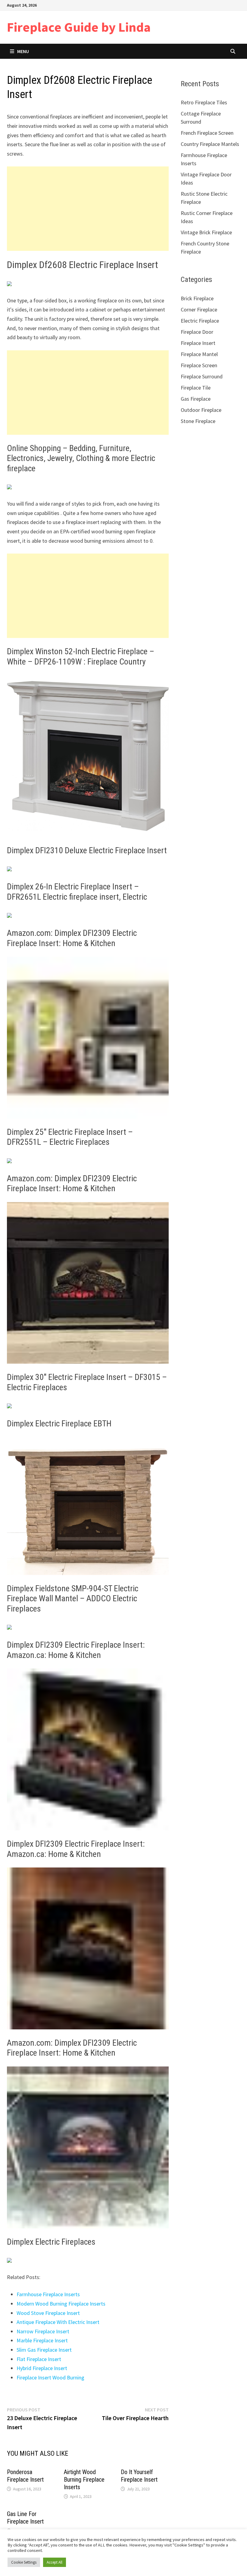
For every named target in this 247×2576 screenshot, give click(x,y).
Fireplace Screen (199, 365)
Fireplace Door (197, 332)
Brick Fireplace (197, 298)
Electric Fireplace (200, 321)
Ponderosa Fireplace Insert (25, 2476)
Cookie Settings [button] (24, 2562)
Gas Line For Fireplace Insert (25, 2518)
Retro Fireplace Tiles (204, 102)
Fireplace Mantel (199, 354)
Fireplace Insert (198, 343)
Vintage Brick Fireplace (206, 232)
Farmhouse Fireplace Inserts (48, 2294)
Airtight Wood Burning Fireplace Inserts (84, 2480)
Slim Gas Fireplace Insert (44, 2350)
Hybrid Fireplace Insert (42, 2368)
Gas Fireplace (196, 399)
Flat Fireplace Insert (39, 2359)
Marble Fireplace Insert (42, 2340)
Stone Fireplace (198, 421)
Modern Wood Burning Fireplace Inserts (61, 2304)
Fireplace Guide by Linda (79, 27)
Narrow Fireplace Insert (43, 2331)
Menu (23, 51)
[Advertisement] (88, 209)
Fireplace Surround (202, 376)
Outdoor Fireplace (201, 410)
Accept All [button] (55, 2562)
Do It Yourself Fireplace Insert (139, 2476)
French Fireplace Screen (207, 133)
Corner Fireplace (199, 309)
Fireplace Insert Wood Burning (50, 2377)
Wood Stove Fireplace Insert (48, 2313)
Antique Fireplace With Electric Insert (58, 2322)
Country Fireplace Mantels (210, 144)
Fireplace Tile (196, 388)
